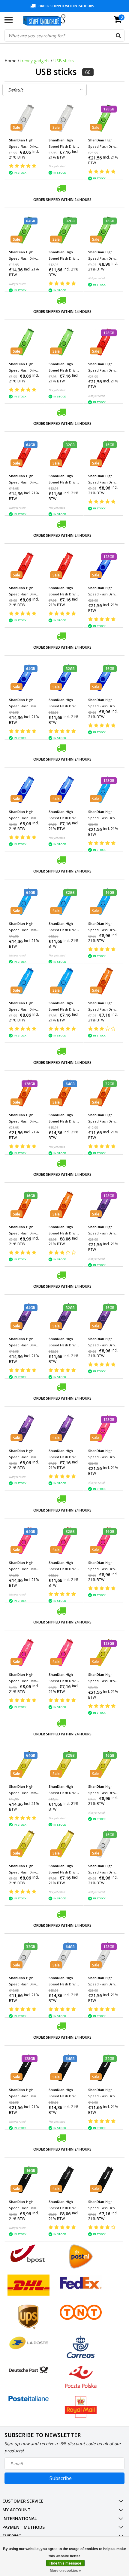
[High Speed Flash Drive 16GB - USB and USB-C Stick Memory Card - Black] (24, 2180)
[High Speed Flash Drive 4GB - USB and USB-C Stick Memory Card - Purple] (64, 1429)
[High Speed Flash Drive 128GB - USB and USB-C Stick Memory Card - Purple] (104, 1205)
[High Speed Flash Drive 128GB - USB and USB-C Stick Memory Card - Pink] (104, 1429)
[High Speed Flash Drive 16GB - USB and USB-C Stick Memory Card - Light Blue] (104, 902)
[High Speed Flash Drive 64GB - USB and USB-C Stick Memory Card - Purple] (24, 1317)
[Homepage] (47, 20)
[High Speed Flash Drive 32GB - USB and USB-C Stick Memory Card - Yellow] (64, 1764)
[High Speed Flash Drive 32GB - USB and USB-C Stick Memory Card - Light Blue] (64, 902)
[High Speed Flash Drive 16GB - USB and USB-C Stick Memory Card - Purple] (104, 1317)
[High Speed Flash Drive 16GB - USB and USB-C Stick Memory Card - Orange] (24, 1205)
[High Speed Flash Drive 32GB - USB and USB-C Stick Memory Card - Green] (64, 230)
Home (10, 61)
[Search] (118, 36)
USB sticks (64, 61)
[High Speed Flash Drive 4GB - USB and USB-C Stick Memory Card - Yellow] (64, 1844)
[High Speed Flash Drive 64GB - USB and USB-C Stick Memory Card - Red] (24, 454)
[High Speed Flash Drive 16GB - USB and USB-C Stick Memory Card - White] (104, 1844)
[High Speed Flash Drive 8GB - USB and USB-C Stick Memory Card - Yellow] (24, 1844)
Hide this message (65, 2563)
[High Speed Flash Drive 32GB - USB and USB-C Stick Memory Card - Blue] (64, 678)
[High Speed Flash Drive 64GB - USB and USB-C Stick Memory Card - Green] (24, 230)
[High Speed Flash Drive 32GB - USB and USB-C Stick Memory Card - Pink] (64, 1541)
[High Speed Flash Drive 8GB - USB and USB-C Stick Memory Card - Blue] (24, 790)
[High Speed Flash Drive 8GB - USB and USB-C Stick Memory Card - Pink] (24, 1652)
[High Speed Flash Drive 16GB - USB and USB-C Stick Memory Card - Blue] (104, 678)
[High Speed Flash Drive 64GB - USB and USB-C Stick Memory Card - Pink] (24, 1541)
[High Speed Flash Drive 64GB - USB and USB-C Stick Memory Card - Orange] (64, 1093)
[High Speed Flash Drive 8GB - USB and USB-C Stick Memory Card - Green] (24, 342)
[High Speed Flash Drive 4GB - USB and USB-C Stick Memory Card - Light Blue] (64, 981)
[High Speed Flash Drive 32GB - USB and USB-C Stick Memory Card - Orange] (104, 1093)
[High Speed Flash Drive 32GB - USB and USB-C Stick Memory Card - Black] (104, 2068)
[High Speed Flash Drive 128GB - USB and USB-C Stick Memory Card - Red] (104, 342)
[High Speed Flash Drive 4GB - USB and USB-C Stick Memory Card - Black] (104, 2180)
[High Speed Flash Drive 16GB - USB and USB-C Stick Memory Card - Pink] (104, 1541)
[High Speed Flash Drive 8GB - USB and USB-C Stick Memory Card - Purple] (24, 1429)
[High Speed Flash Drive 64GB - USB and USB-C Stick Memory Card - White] (64, 1956)
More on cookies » (65, 2571)
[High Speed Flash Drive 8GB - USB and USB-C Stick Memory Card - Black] (64, 2180)
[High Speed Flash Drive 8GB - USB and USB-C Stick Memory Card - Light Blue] (24, 981)
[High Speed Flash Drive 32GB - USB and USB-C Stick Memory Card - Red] (64, 454)
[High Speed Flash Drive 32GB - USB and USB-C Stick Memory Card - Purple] (64, 1317)
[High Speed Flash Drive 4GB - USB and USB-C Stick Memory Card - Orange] (104, 981)
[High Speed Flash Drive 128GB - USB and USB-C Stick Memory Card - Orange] (24, 1093)
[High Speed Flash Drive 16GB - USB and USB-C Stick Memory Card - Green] (104, 230)
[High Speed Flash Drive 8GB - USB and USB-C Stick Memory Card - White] (24, 118)
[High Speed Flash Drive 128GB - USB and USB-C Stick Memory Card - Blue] (104, 566)
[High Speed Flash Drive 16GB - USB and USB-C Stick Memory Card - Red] (104, 454)
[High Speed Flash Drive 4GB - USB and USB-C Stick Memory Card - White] (64, 118)
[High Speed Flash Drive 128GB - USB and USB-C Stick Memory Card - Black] (24, 2068)
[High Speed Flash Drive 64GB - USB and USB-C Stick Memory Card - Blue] (24, 678)
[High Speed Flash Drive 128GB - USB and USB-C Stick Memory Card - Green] (104, 118)
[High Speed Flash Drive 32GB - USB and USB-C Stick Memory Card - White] (24, 1956)
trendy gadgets (35, 61)
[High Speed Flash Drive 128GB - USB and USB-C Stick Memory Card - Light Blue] (104, 790)
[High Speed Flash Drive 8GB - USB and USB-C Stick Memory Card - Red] (24, 566)
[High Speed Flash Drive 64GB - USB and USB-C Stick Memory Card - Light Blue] (24, 902)
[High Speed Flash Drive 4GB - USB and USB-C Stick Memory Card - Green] (64, 342)
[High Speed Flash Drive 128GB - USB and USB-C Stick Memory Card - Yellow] (104, 1652)
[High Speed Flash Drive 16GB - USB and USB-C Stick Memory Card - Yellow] (104, 1764)
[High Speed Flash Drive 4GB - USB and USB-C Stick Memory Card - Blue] (64, 790)
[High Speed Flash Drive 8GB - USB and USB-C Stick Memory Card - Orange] (64, 1205)
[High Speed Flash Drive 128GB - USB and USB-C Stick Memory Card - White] (104, 1956)
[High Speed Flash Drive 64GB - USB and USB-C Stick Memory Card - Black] (64, 2068)
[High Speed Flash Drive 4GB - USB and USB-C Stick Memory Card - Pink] (64, 1652)
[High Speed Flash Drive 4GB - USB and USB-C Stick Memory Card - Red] (64, 566)
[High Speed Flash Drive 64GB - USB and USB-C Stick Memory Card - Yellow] (24, 1764)
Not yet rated (57, 166)
